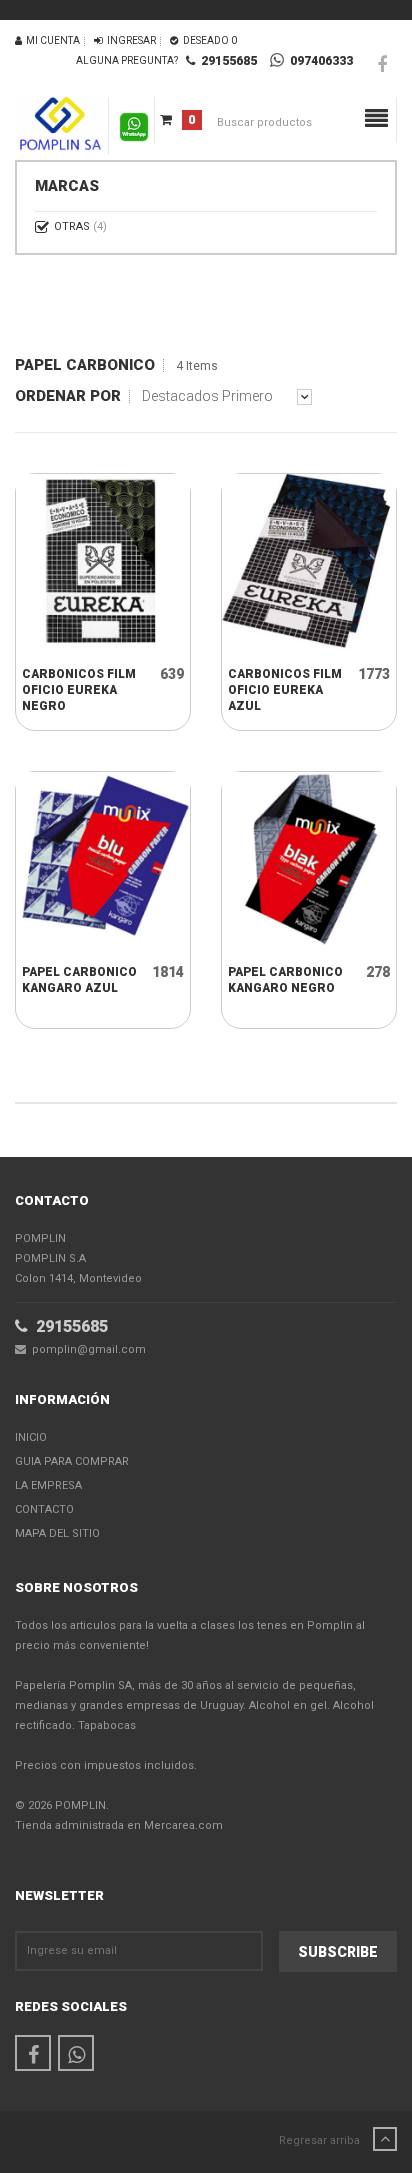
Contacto (44, 1509)
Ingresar (129, 40)
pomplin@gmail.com (86, 1349)
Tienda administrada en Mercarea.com (119, 1825)
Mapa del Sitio (57, 1533)
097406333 (318, 61)
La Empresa (48, 1485)
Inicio (31, 1437)
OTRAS (80, 226)
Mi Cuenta (51, 40)
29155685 (226, 61)
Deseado (208, 40)
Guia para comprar (72, 1461)
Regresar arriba (321, 2140)
